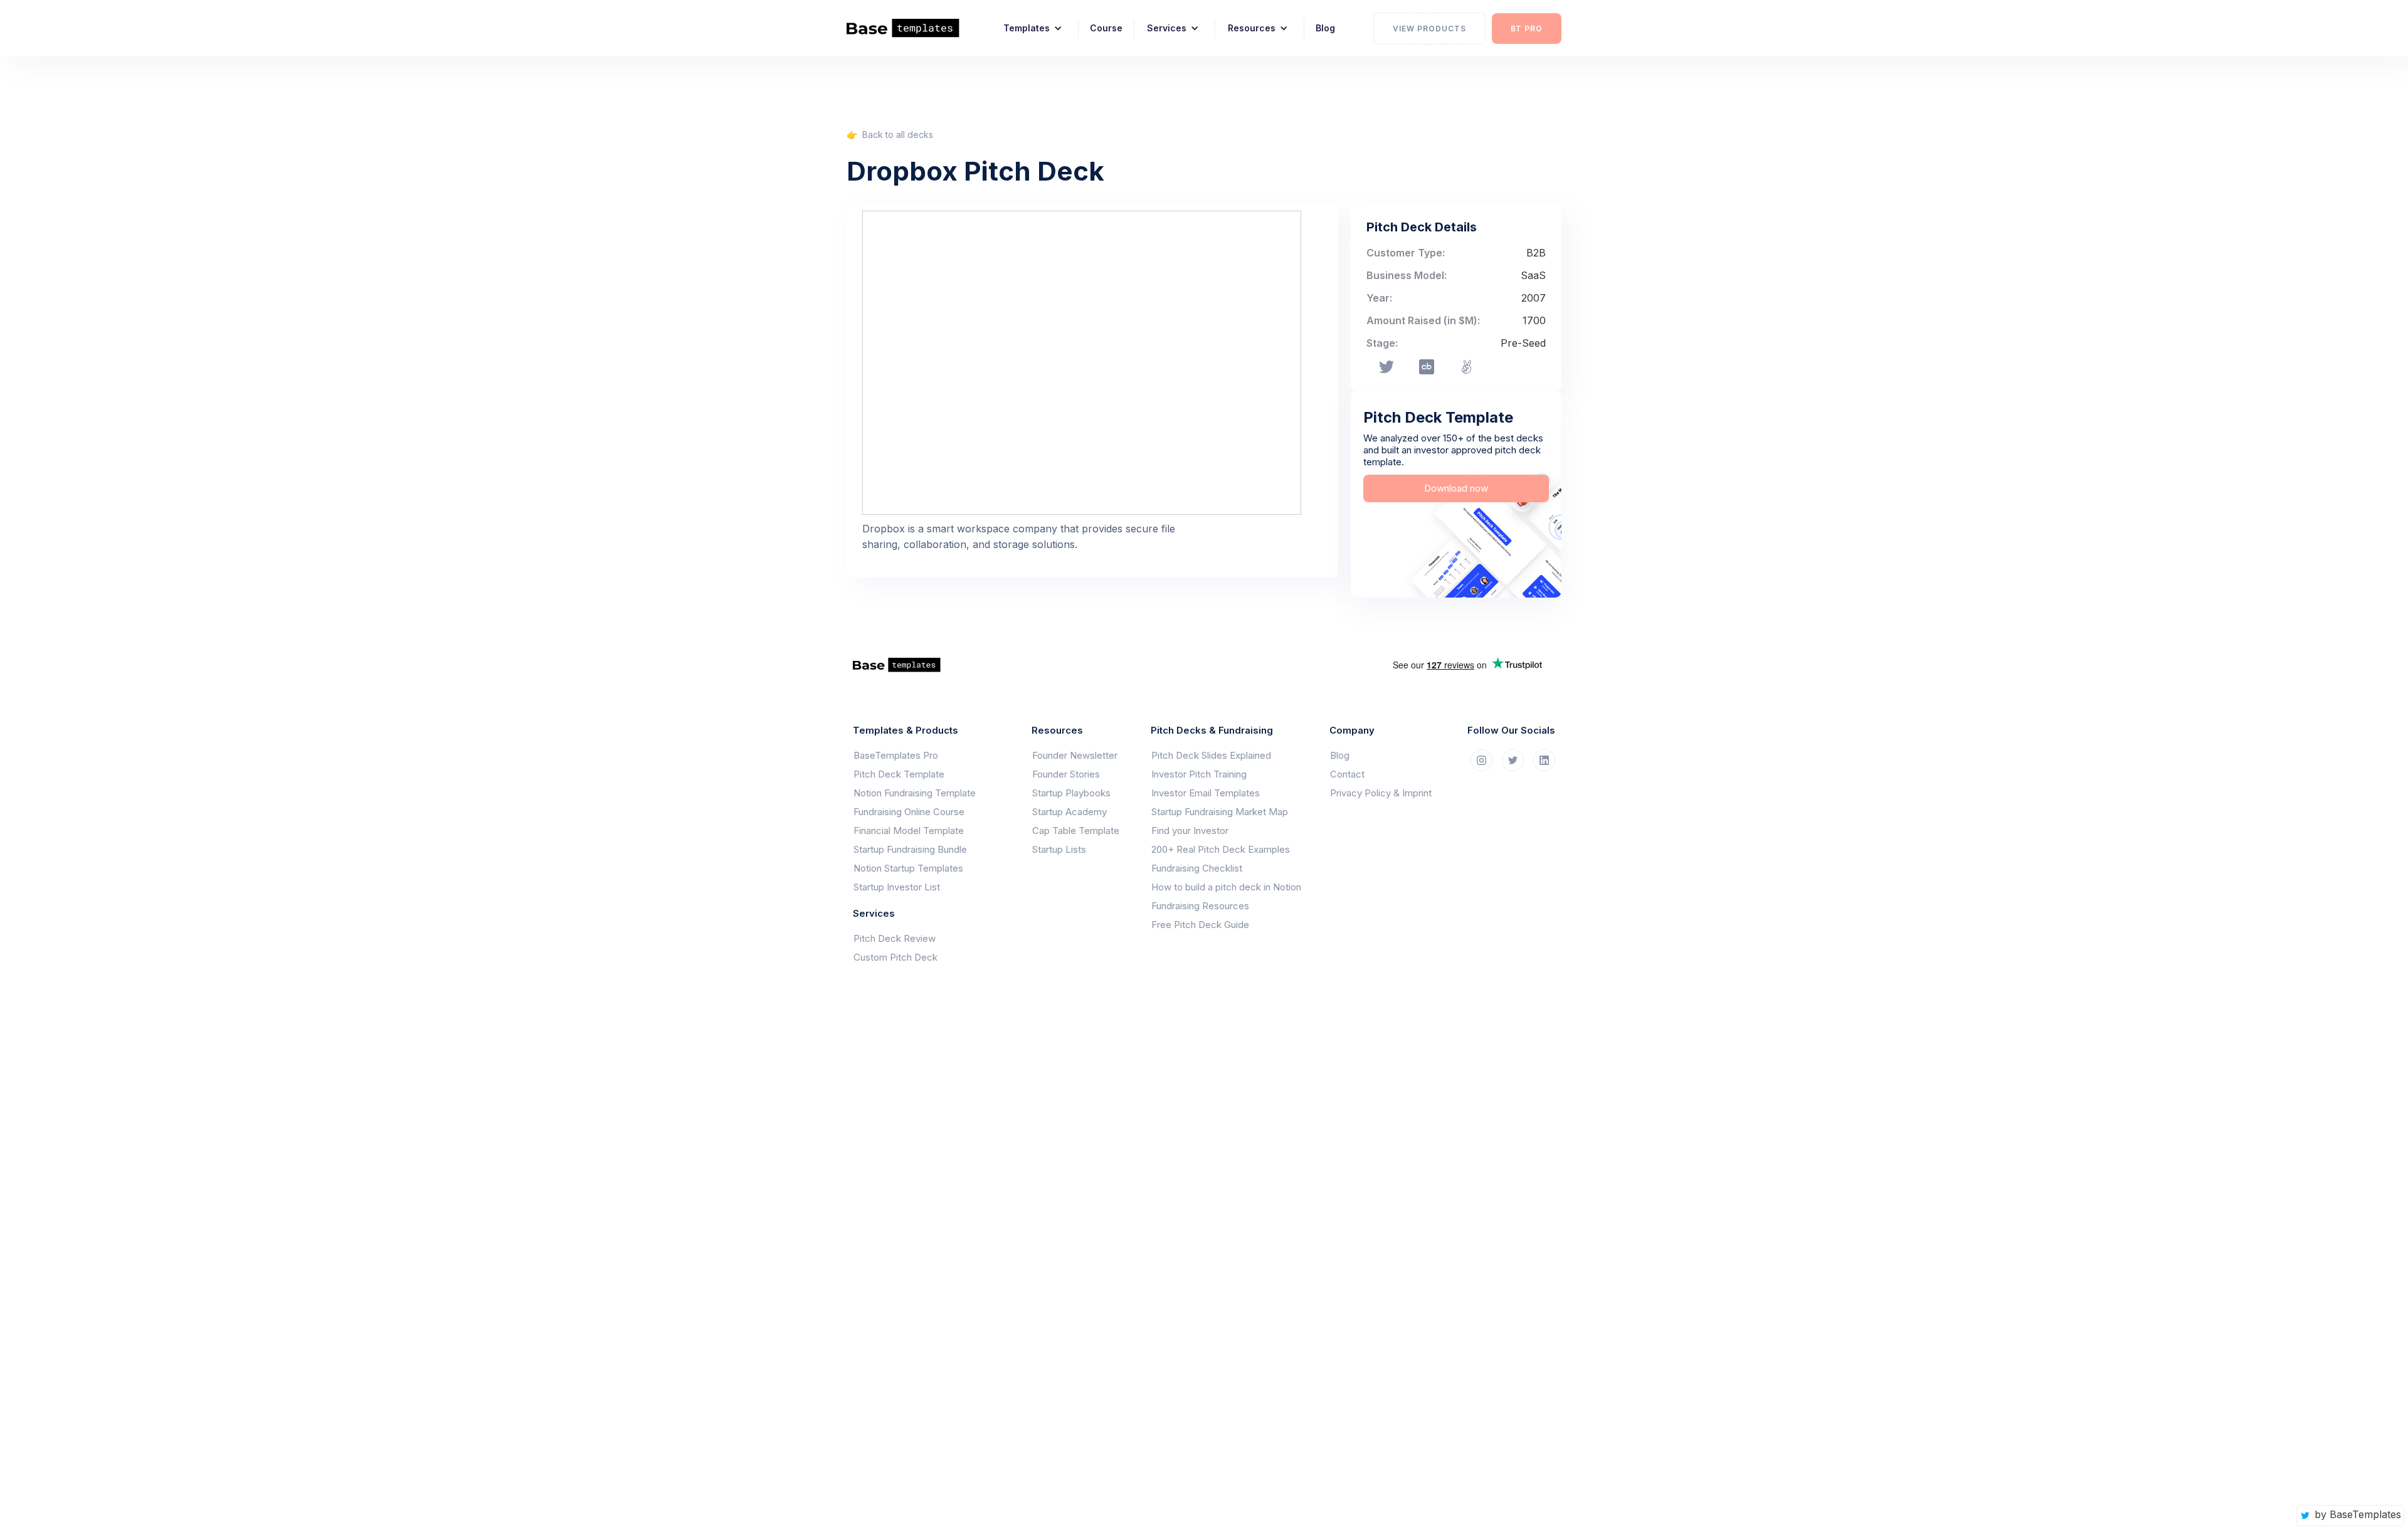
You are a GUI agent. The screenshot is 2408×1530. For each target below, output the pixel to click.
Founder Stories (1066, 774)
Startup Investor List (897, 887)
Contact (1347, 774)
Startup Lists (1059, 849)
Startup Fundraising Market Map (1220, 812)
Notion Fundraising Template (915, 793)
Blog (1325, 28)
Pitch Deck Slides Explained (1211, 755)
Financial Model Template (909, 831)
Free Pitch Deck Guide (1200, 925)
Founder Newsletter (1075, 755)
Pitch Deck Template (899, 774)
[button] (1028, 28)
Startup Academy (1069, 812)
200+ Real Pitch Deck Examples (1221, 849)
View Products (1429, 29)
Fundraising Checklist (1197, 868)
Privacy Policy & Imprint (1381, 793)
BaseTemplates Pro (896, 755)
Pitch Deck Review (895, 938)
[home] (911, 28)
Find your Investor (1190, 831)
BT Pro (1527, 29)
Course (1106, 28)
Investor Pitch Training (1199, 774)
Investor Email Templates (1206, 793)
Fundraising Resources (1200, 906)
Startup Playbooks (1071, 793)
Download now (1456, 488)
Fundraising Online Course (909, 812)
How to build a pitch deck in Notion (1226, 887)
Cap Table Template (1076, 831)
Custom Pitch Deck (895, 957)
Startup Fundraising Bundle (910, 849)
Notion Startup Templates (908, 868)
